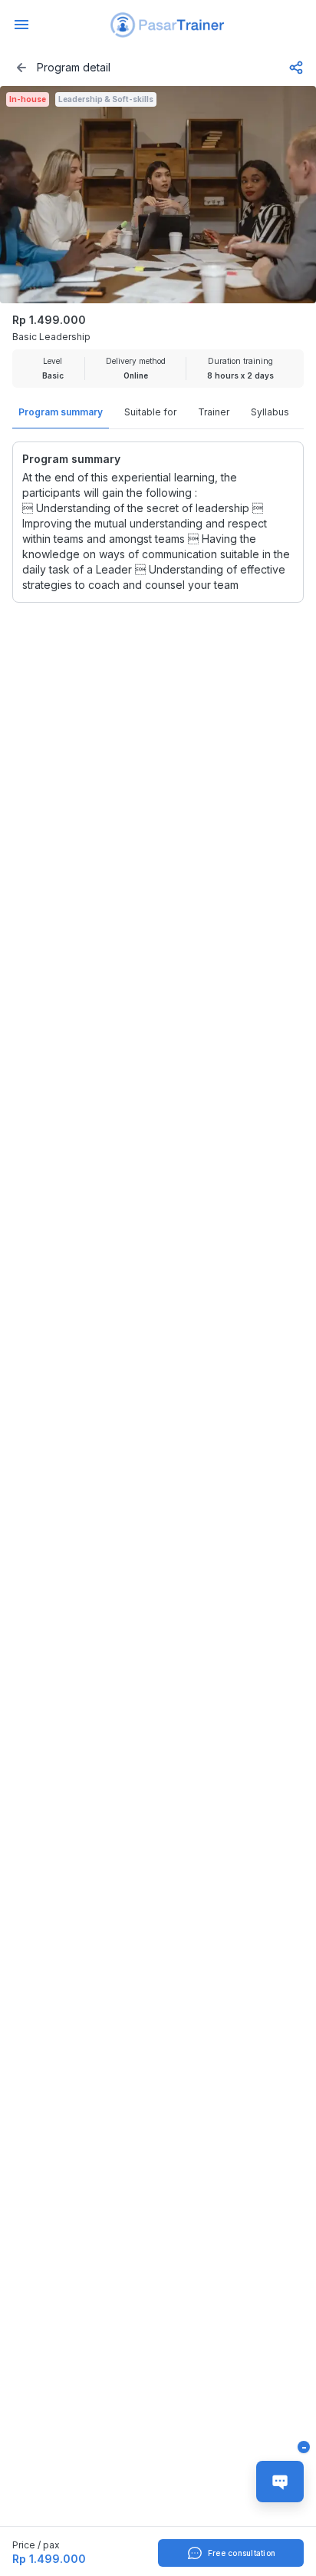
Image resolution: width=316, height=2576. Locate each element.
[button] (167, 25)
